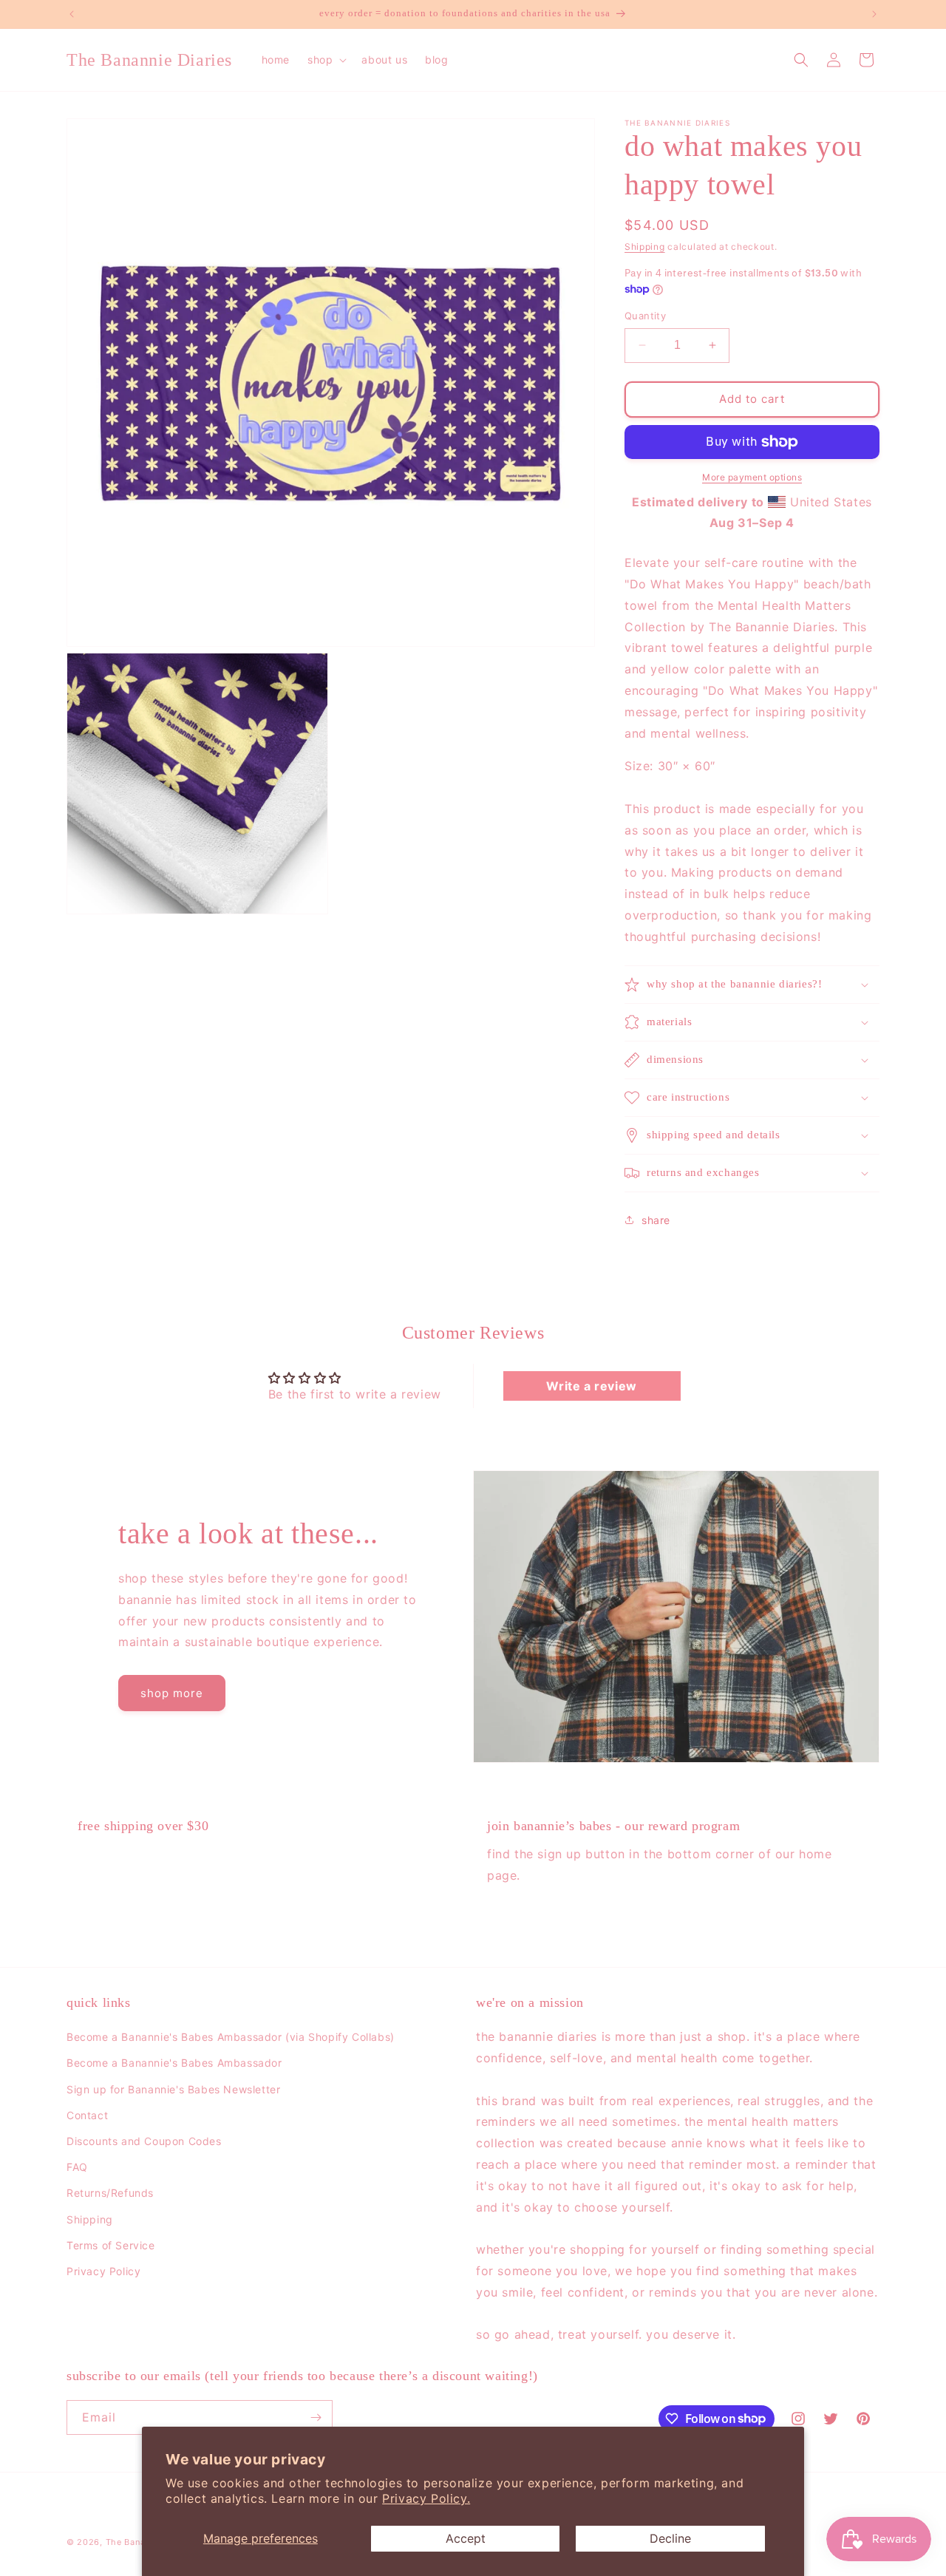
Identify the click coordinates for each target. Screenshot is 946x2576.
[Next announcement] (874, 14)
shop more (172, 1693)
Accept (466, 2538)
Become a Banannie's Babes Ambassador (174, 2063)
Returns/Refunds (110, 2193)
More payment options (752, 477)
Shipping (645, 247)
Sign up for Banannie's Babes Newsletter (173, 2089)
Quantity (645, 316)
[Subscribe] (316, 2417)
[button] (326, 60)
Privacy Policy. (426, 2498)
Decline (670, 2538)
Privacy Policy (103, 2271)
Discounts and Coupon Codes (144, 2141)
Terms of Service (111, 2245)
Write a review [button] (591, 1386)
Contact (87, 2115)
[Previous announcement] (72, 14)
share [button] (656, 1220)
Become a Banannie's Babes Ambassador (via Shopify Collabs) (231, 2037)
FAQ (77, 2167)
